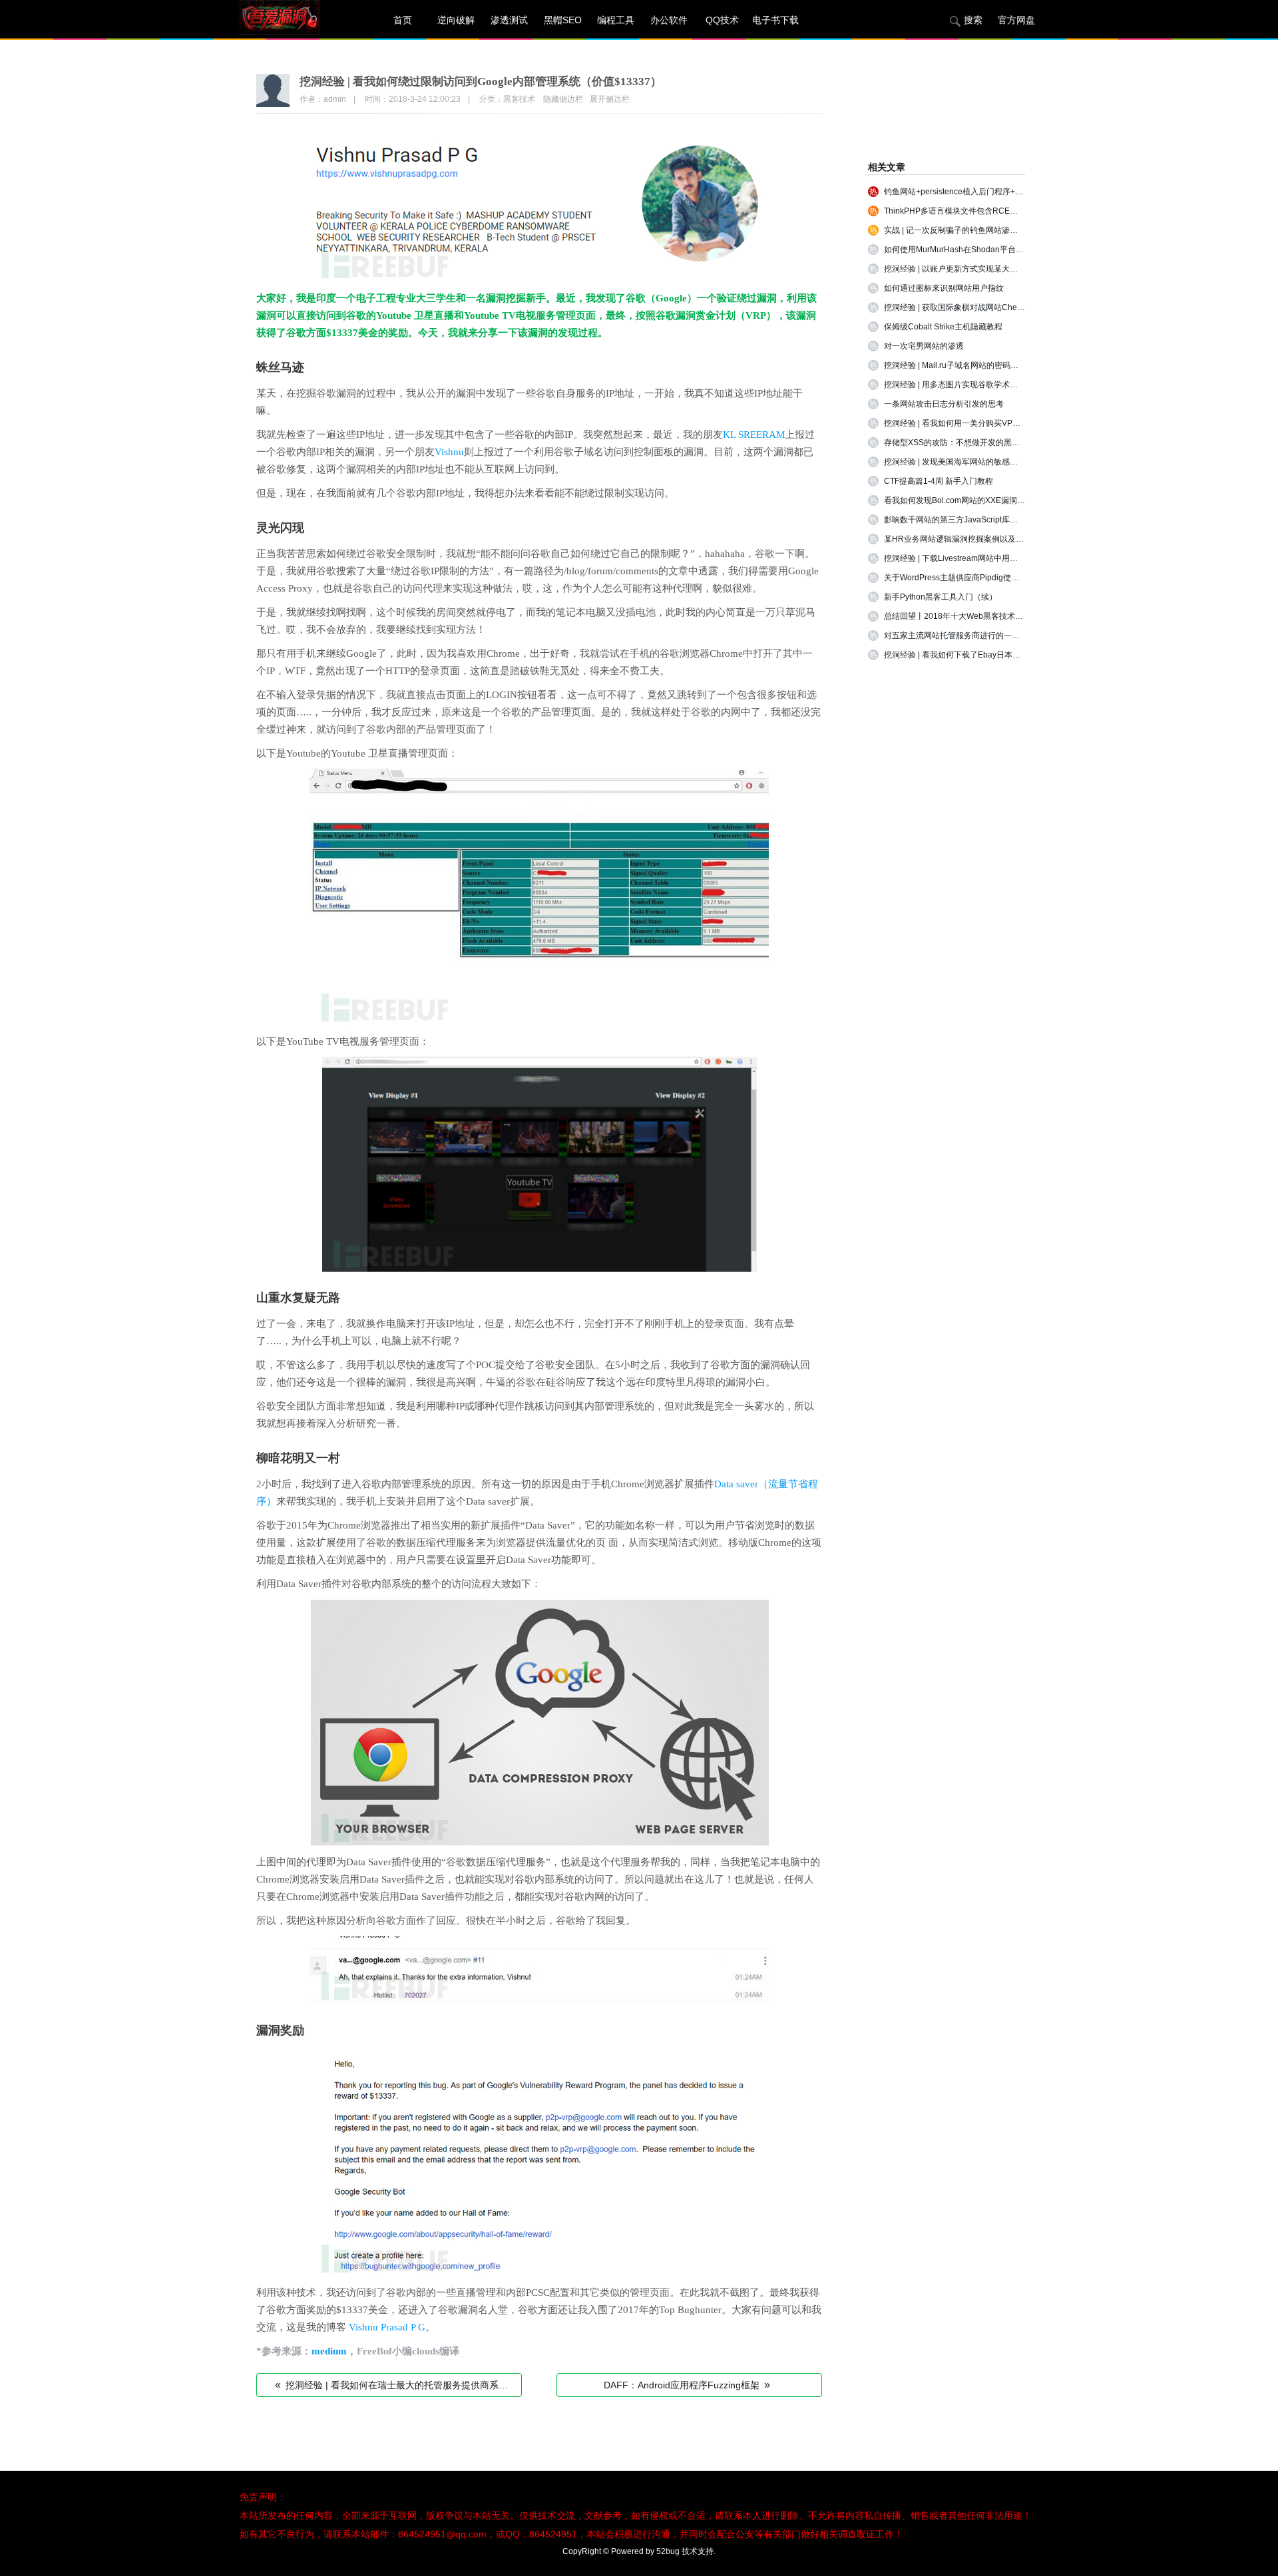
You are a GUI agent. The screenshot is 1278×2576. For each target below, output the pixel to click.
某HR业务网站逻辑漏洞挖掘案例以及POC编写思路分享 (982, 539)
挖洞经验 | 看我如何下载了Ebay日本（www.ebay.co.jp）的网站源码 (1004, 655)
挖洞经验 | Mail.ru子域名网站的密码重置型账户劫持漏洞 (983, 365)
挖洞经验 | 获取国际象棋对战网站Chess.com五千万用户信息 (991, 307)
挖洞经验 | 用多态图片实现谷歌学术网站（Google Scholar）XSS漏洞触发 (1015, 385)
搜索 (973, 20)
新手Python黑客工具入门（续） (941, 597)
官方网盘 (1016, 20)
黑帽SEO (563, 20)
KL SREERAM (754, 435)
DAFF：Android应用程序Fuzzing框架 (687, 2385)
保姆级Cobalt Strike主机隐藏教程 (943, 327)
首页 (403, 20)
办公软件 (669, 20)
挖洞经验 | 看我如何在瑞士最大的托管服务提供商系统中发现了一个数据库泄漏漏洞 (398, 2385)
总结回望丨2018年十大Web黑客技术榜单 (958, 616)
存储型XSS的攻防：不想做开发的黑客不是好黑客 (972, 443)
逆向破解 (456, 20)
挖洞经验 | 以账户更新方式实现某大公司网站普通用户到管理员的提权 (1007, 269)
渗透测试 (509, 20)
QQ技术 (722, 20)
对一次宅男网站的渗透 (924, 346)
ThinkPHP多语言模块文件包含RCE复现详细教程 (971, 211)
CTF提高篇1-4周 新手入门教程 (939, 481)
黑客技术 (519, 99)
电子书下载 (775, 20)
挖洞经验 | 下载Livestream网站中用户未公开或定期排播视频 (991, 558)
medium (329, 2351)
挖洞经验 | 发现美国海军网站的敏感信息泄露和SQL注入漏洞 (991, 462)
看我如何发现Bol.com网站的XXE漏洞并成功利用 (970, 500)
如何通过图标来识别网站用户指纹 (944, 288)
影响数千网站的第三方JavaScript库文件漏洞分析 (971, 520)
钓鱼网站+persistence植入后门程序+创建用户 (965, 192)
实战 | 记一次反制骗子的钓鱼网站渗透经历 (959, 230)
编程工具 (616, 20)
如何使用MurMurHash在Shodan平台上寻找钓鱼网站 (978, 250)
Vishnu (449, 452)
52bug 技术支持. (686, 2551)
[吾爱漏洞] (296, 20)
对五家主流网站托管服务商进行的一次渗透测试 (968, 636)
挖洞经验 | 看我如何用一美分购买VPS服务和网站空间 (979, 423)
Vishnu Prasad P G (387, 2327)
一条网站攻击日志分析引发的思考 (944, 404)
